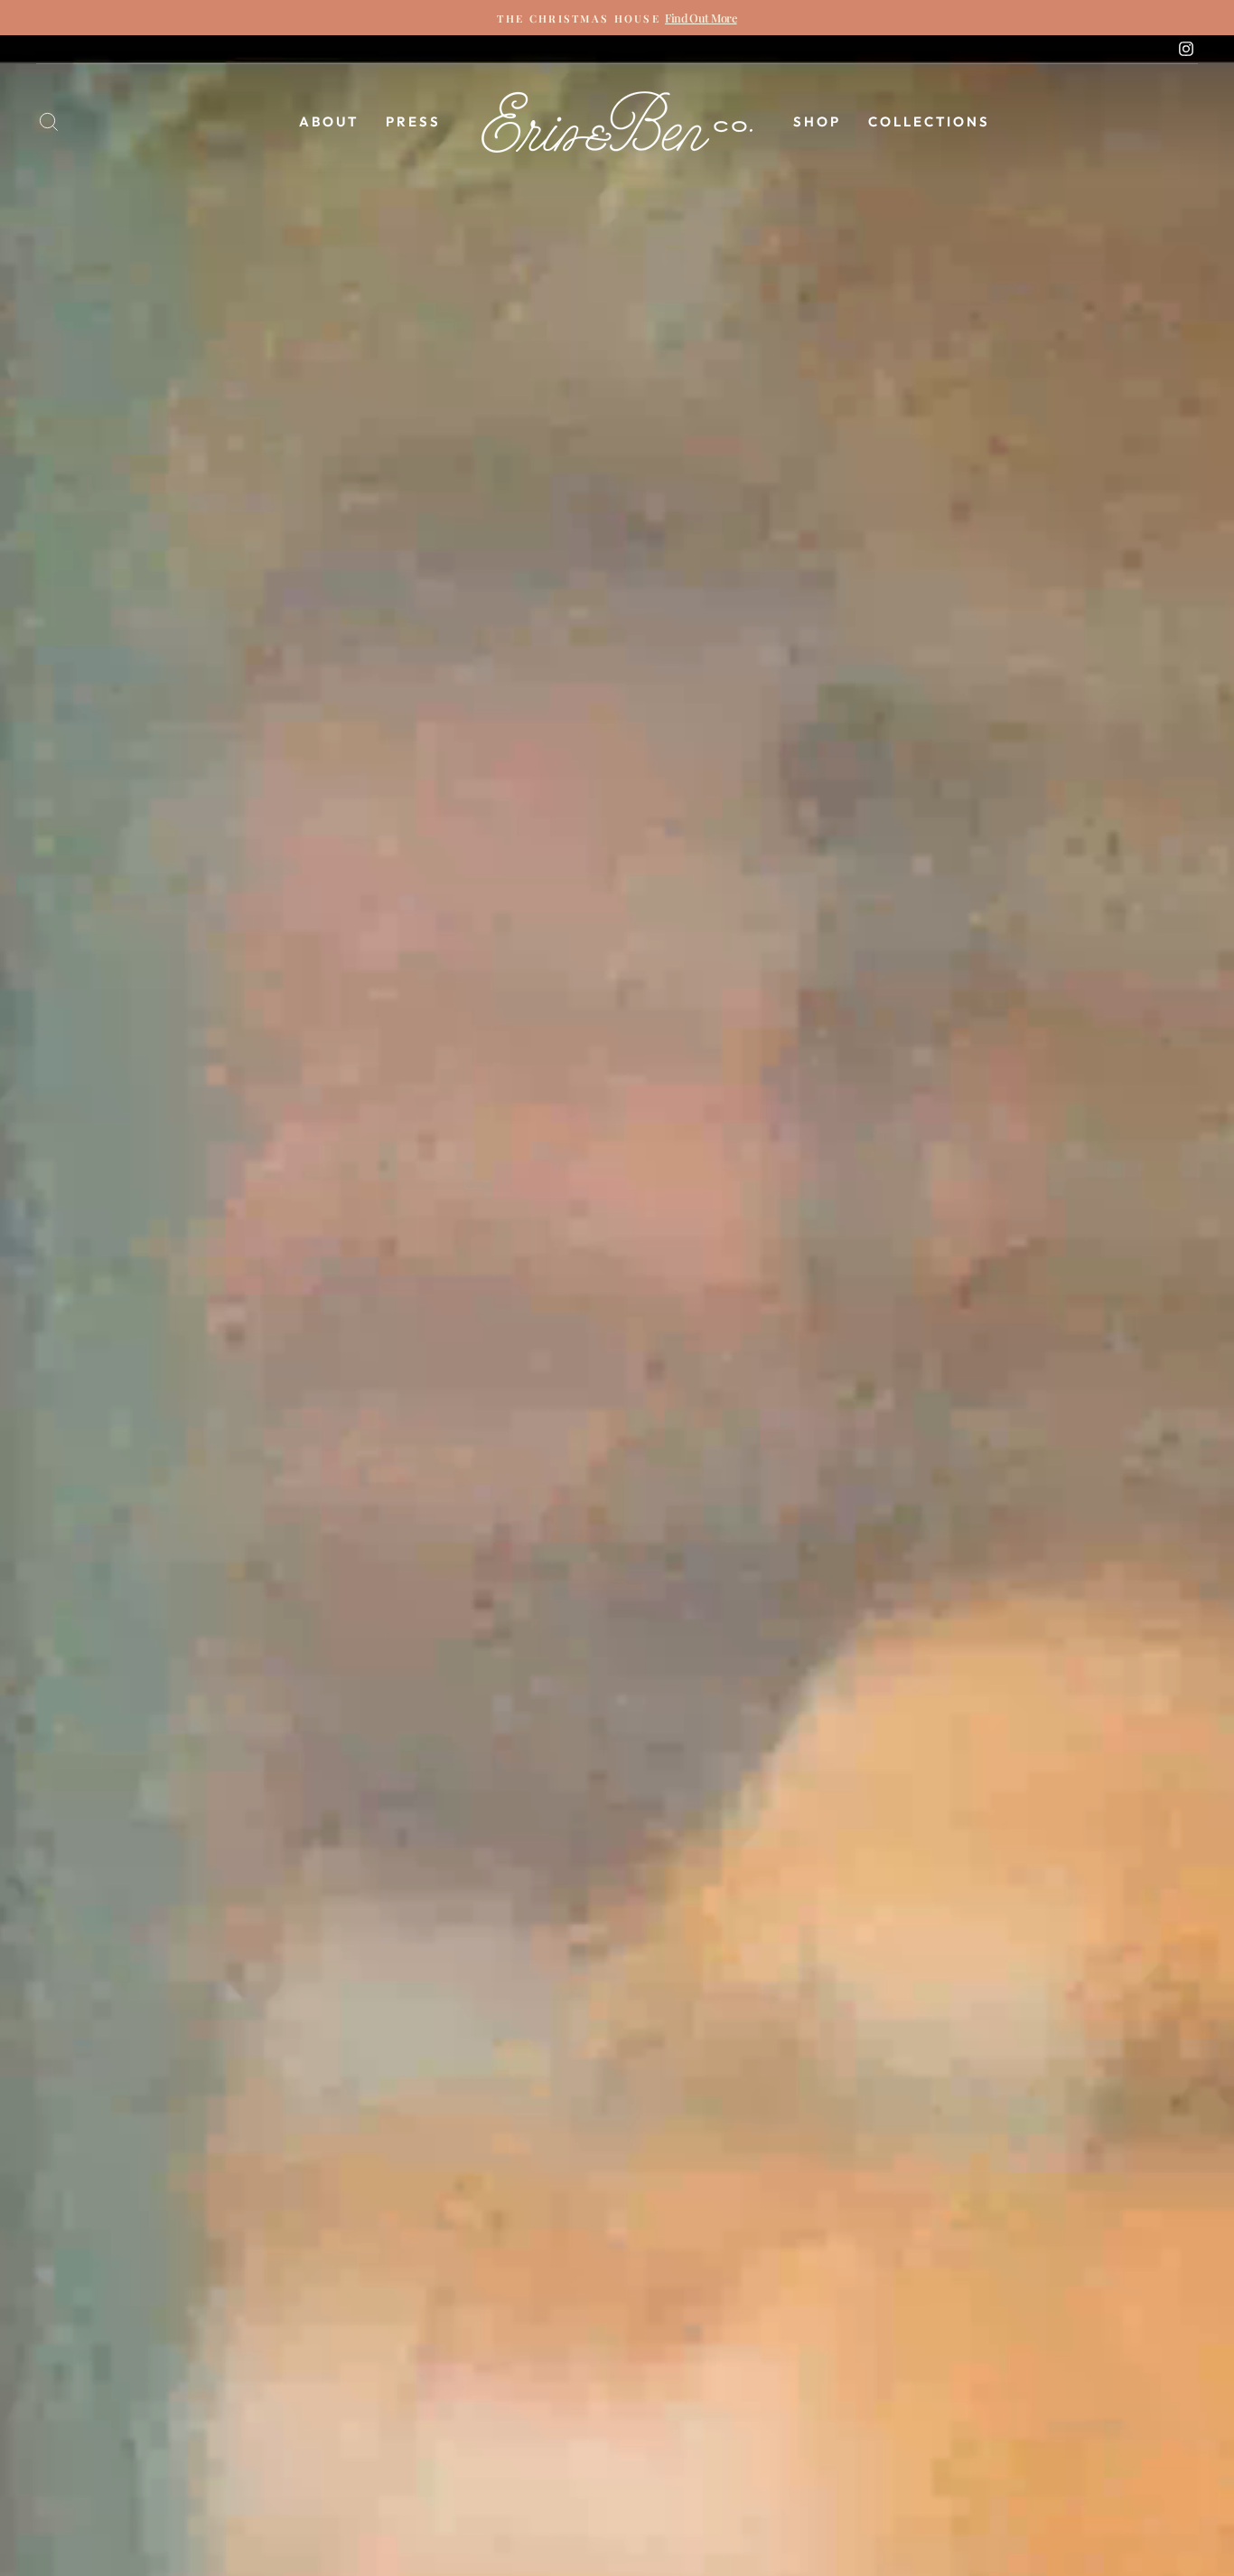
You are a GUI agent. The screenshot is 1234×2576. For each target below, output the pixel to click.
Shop (817, 121)
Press (413, 121)
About (329, 121)
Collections (929, 121)
